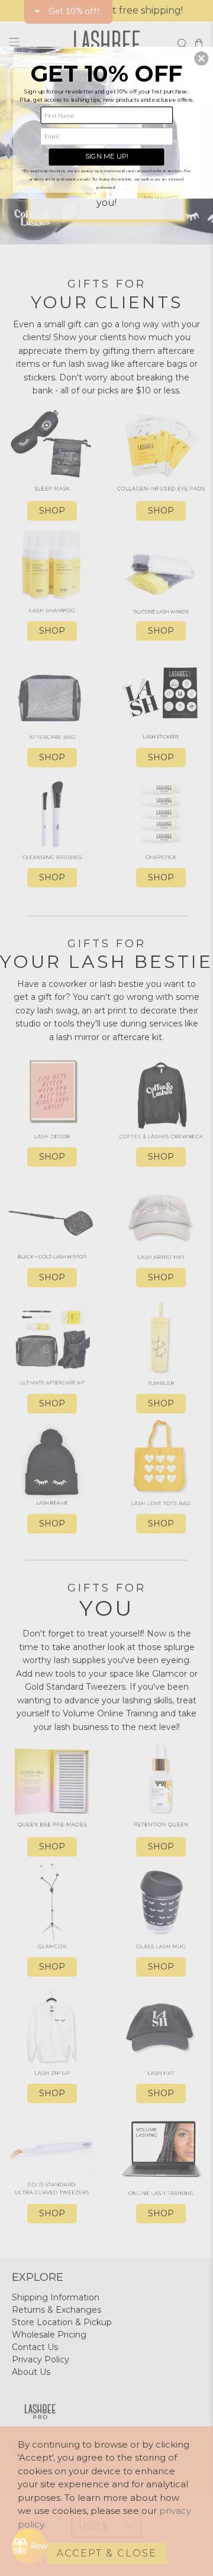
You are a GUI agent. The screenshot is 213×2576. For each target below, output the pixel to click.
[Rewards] (30, 2546)
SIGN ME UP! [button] (107, 156)
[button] (201, 59)
